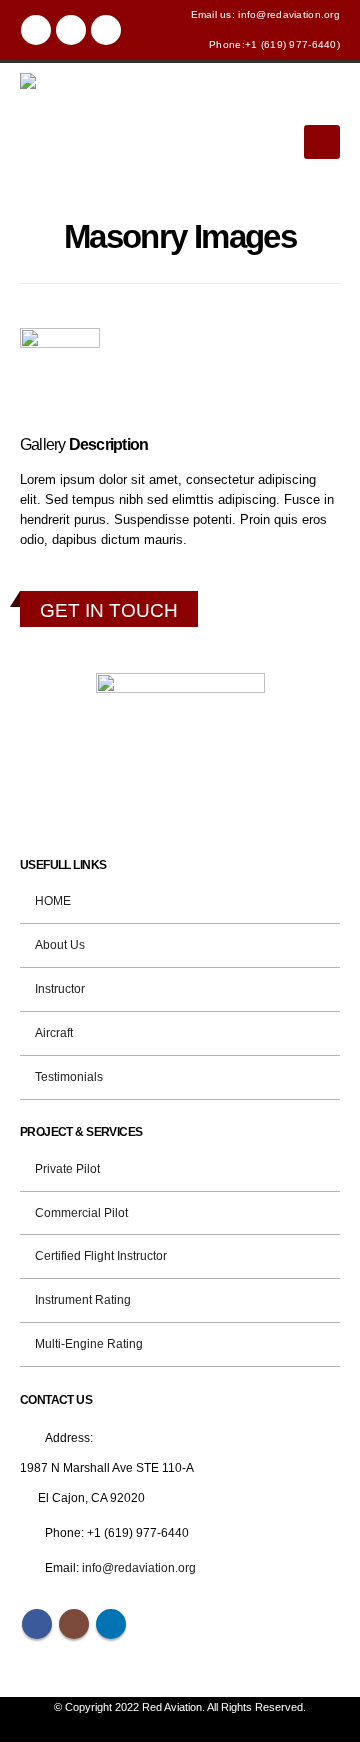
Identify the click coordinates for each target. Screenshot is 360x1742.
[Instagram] (71, 30)
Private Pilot (67, 1168)
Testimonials (69, 1076)
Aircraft (54, 1032)
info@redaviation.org (139, 1567)
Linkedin (111, 1624)
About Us (60, 944)
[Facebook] (36, 30)
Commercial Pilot (81, 1212)
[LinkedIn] (106, 30)
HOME (53, 900)
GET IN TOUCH (109, 610)
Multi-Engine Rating (89, 1343)
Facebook (37, 1624)
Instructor (60, 988)
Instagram (74, 1624)
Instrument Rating (83, 1299)
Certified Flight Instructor (101, 1255)
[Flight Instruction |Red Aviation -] (60, 139)
